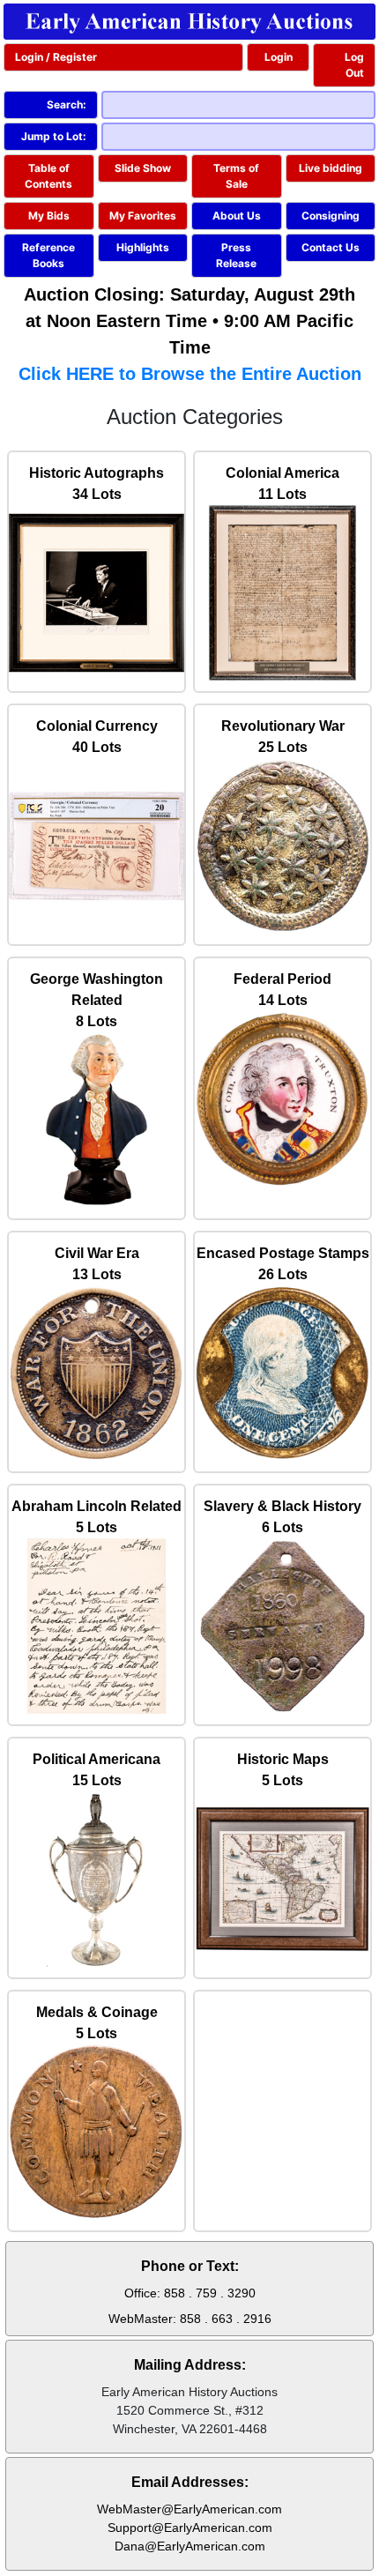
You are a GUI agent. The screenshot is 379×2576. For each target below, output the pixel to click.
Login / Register (56, 57)
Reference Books (48, 255)
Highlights (143, 247)
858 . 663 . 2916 (226, 2319)
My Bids (49, 216)
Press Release (236, 255)
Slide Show (143, 168)
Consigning (331, 216)
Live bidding (331, 168)
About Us (237, 216)
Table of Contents (48, 176)
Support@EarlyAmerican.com (190, 2528)
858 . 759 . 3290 (210, 2293)
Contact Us (331, 247)
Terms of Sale (236, 176)
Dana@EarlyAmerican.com (190, 2546)
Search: (67, 104)
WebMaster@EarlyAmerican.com (189, 2509)
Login (279, 57)
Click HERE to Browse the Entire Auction (190, 374)
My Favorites (143, 216)
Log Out (354, 65)
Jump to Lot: (54, 136)
